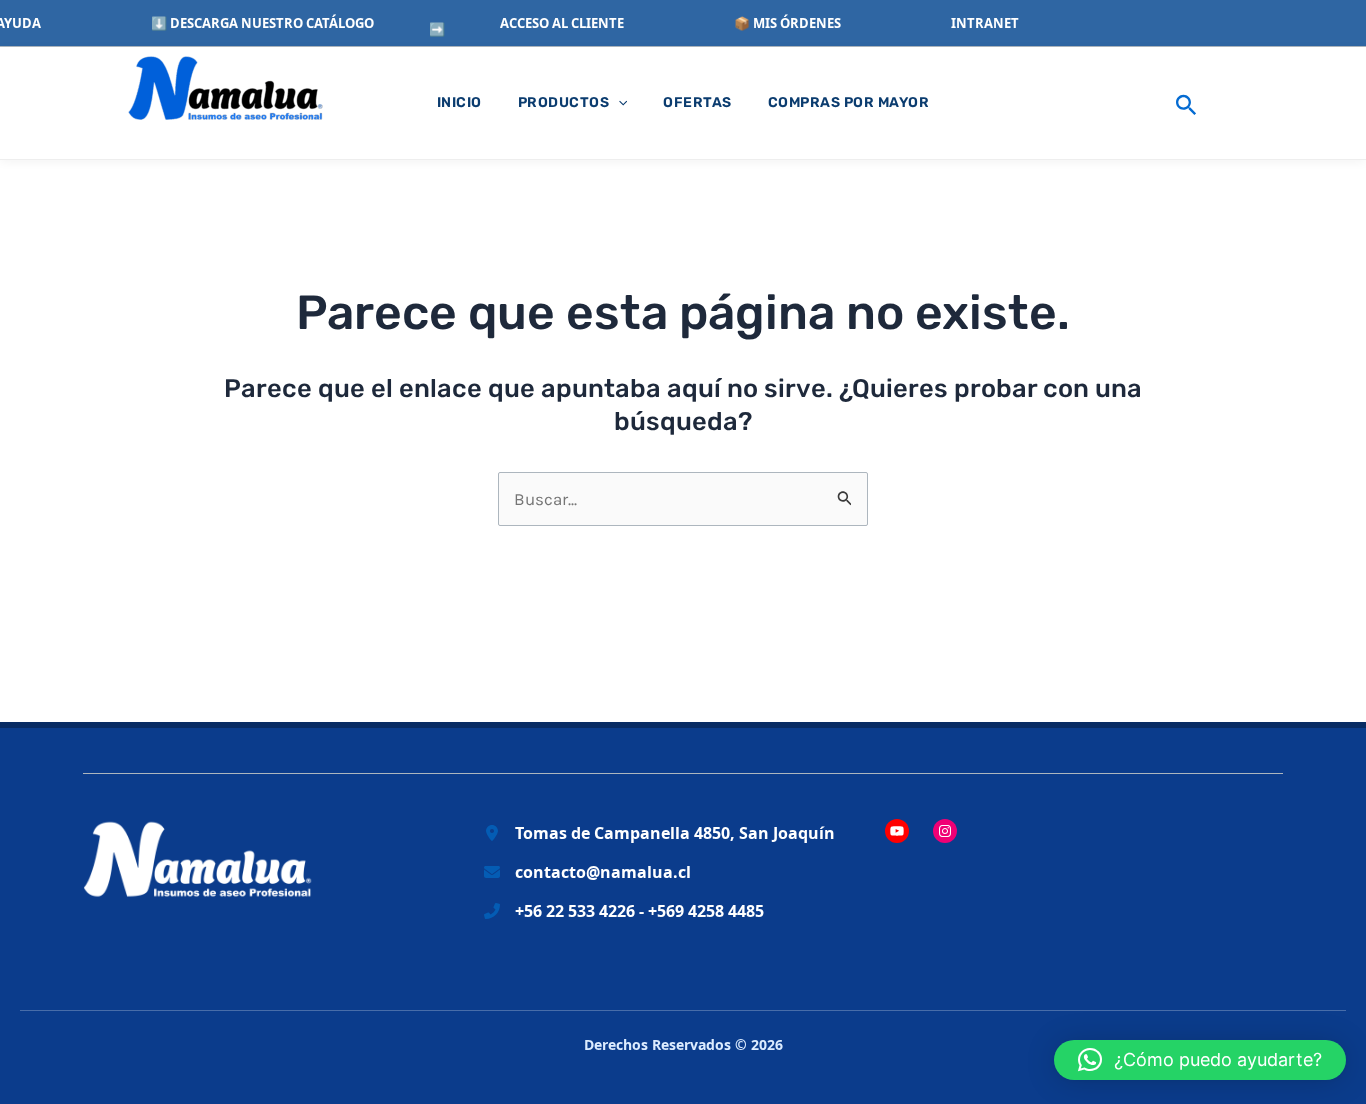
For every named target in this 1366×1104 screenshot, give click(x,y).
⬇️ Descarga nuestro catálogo (262, 23)
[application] (618, 103)
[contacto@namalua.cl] (587, 872)
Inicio (459, 102)
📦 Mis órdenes (787, 23)
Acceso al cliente (562, 23)
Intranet (985, 23)
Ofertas (697, 102)
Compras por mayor (849, 102)
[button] (1186, 103)
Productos (564, 102)
